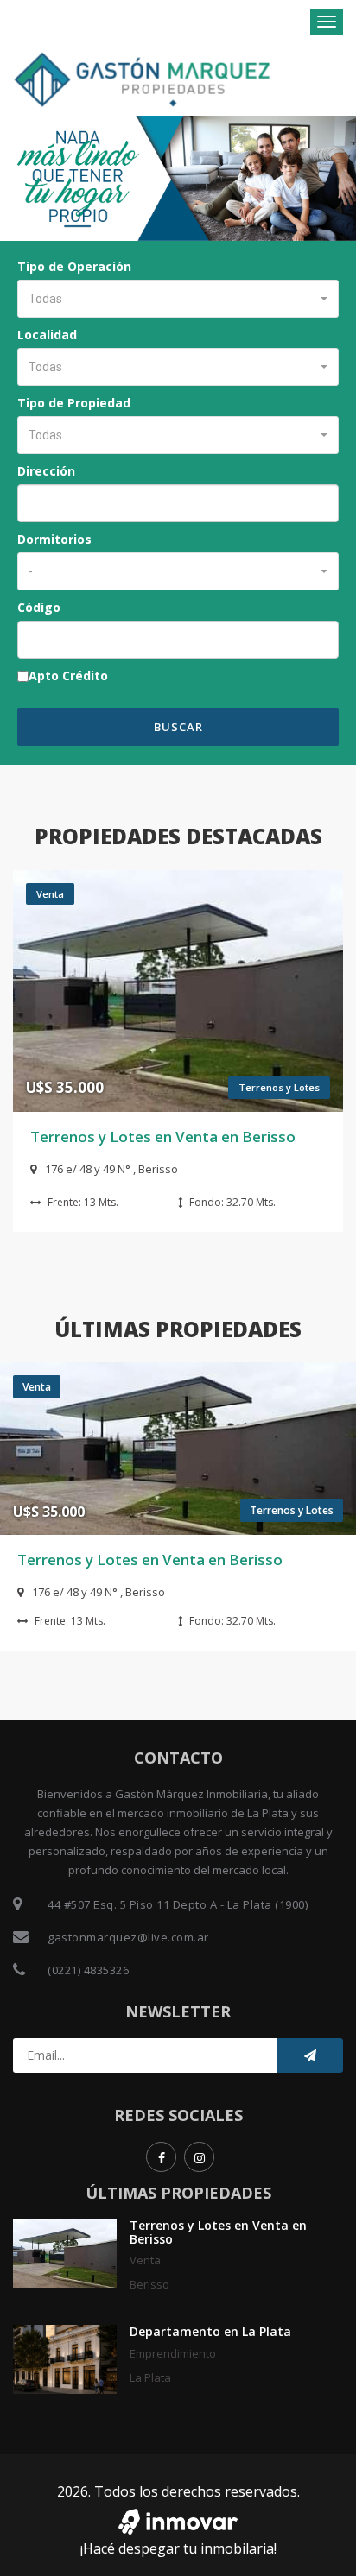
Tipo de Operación (74, 266)
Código (39, 607)
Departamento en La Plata (210, 2331)
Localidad (47, 335)
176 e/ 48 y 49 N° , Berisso (111, 1169)
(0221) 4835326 (88, 1970)
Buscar (178, 727)
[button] (178, 299)
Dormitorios (54, 539)
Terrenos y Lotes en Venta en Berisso (163, 1136)
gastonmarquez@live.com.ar (128, 1937)
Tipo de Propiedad (74, 403)
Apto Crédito (68, 676)
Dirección (46, 471)
